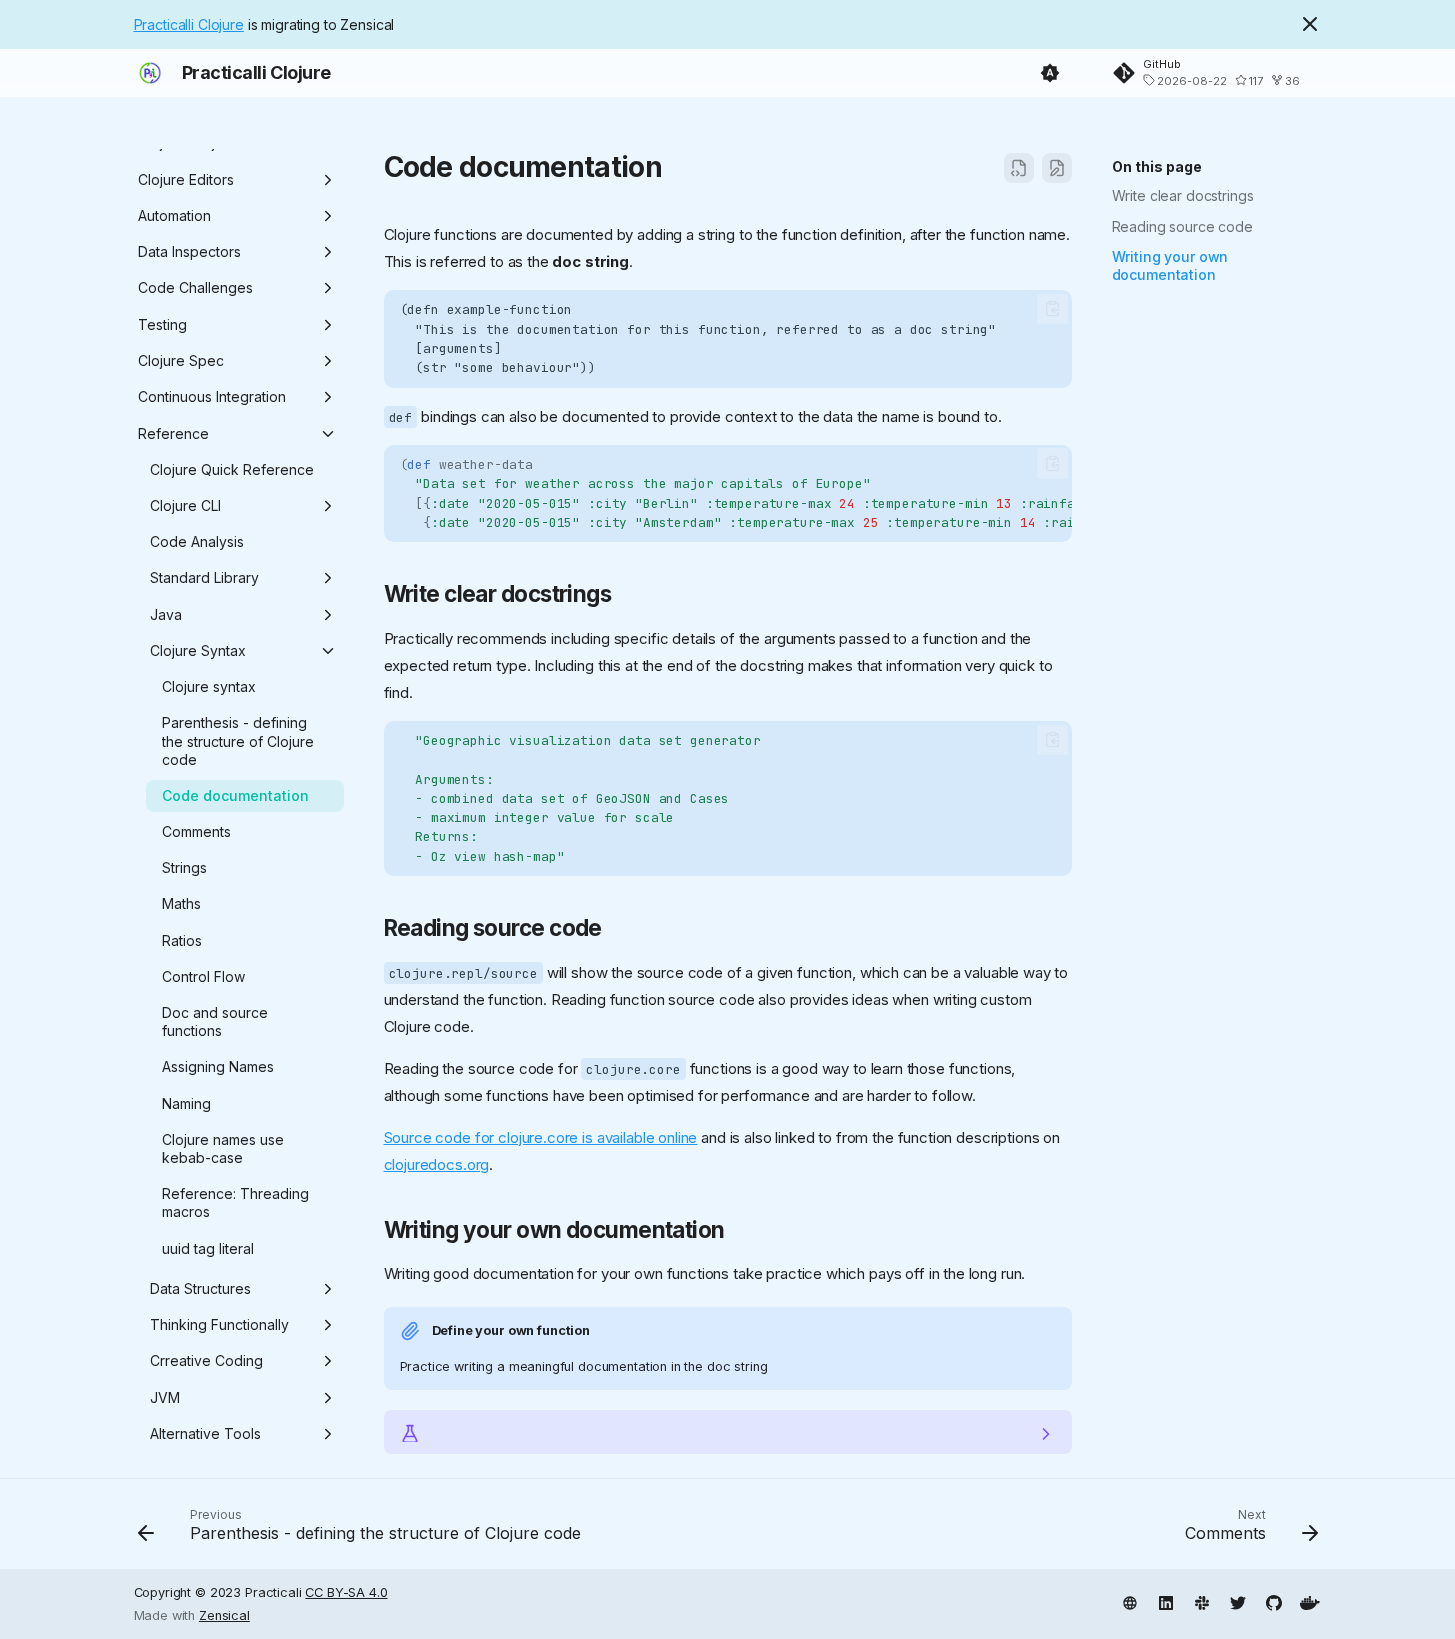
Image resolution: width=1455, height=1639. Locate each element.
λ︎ (681, 167)
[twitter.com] (1238, 1601)
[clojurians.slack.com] (1202, 1601)
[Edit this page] (1057, 168)
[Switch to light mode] (1050, 73)
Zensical (224, 1615)
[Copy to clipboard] (1052, 309)
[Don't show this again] (1310, 24)
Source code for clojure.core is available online (541, 1137)
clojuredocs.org (437, 1164)
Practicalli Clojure (189, 24)
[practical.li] (1130, 1601)
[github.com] (1274, 1601)
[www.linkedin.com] (1166, 1601)
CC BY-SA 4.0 (346, 1592)
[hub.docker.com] (1310, 1601)
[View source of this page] (1019, 168)
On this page (1157, 166)
